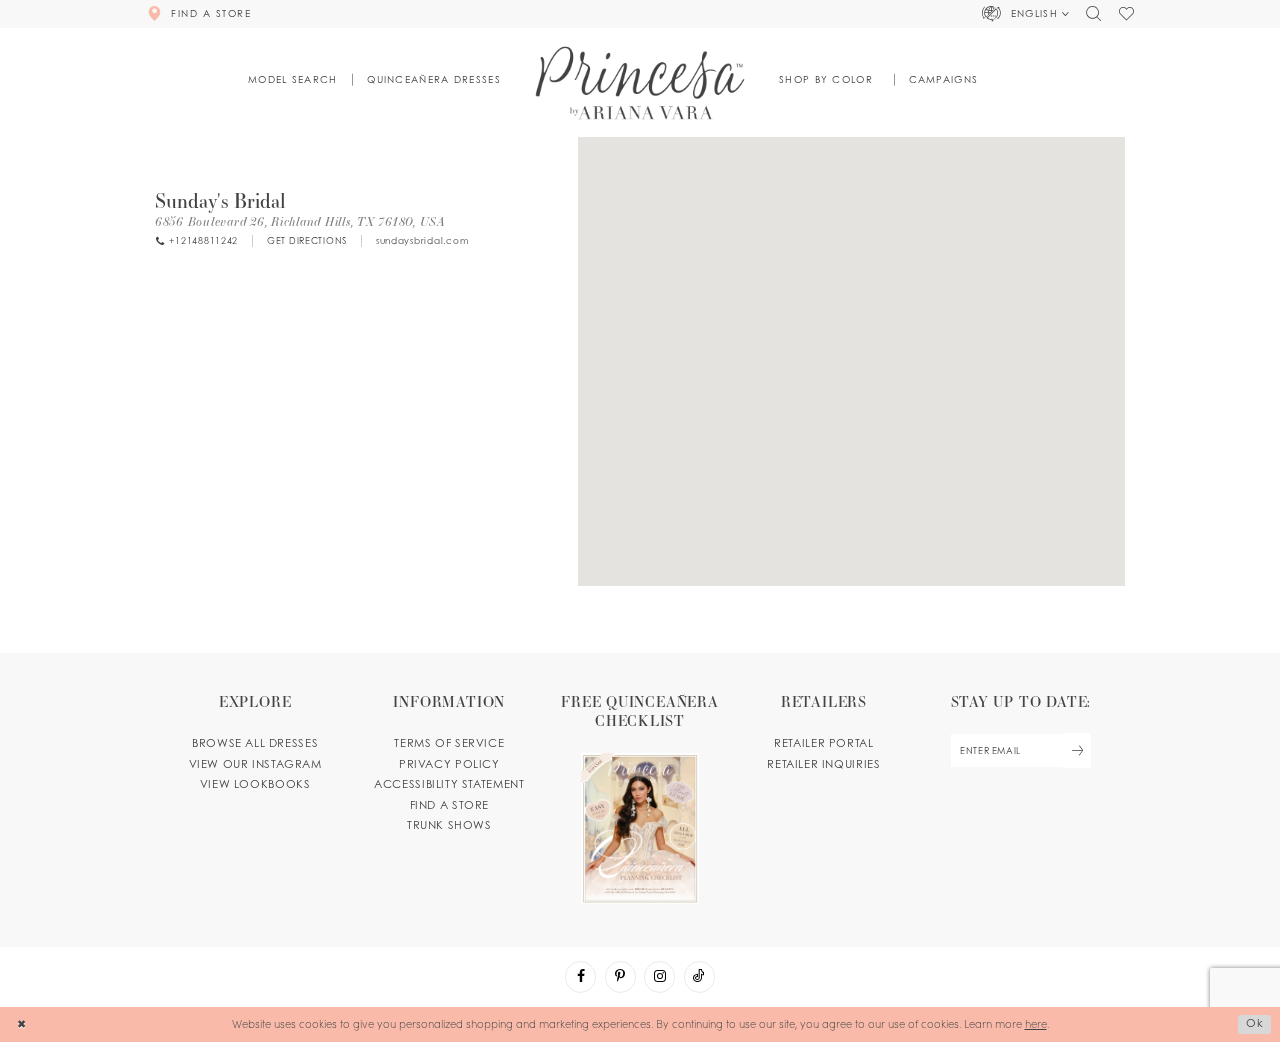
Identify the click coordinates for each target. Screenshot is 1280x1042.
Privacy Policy (449, 764)
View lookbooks (255, 784)
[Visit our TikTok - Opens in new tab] (699, 976)
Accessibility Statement (449, 784)
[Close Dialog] (21, 1024)
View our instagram (255, 764)
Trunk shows (449, 825)
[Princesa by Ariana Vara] (640, 82)
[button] (1026, 14)
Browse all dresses (255, 743)
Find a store (449, 805)
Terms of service (449, 743)
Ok (1255, 1023)
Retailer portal (823, 743)
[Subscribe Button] (1077, 750)
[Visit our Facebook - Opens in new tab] (580, 976)
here (1036, 1023)
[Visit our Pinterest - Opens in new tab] (620, 976)
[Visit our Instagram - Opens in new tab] (659, 976)
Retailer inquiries (823, 764)
